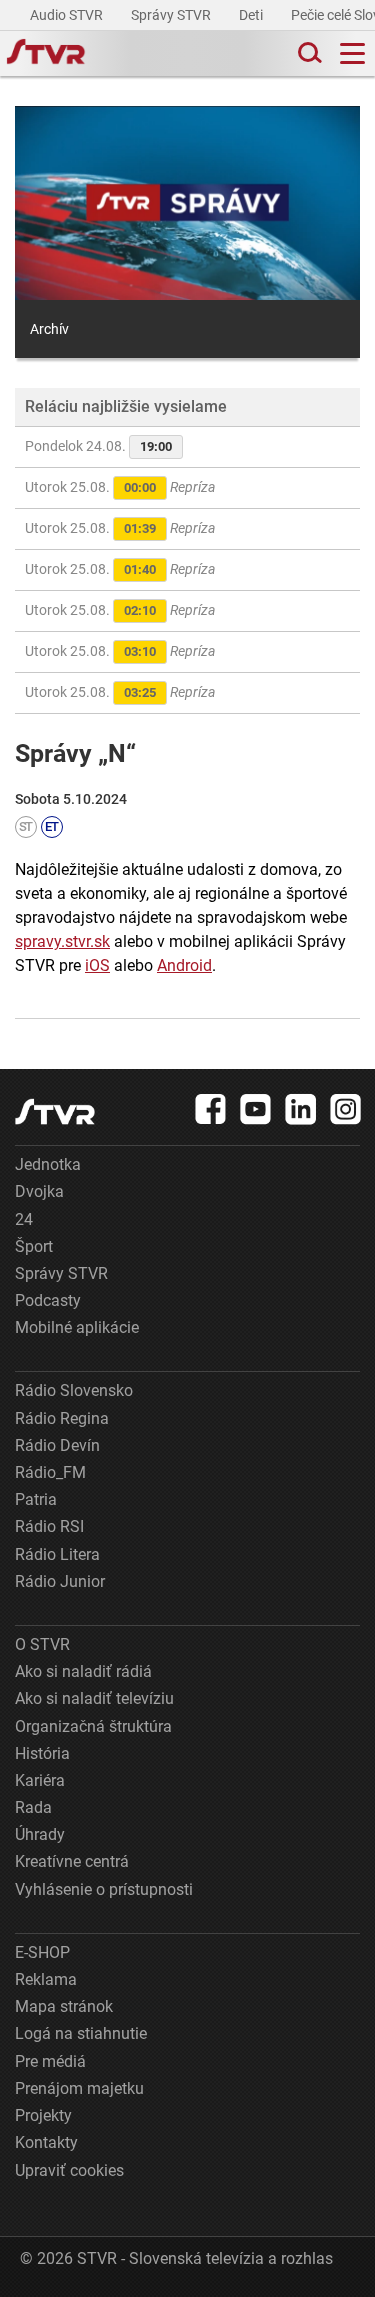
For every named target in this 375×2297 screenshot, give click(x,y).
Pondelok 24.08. (98, 446)
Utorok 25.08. (120, 487)
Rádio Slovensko (74, 1390)
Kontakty (46, 2142)
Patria (36, 1499)
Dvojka (39, 1191)
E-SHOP (42, 1952)
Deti (252, 15)
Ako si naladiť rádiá (83, 1671)
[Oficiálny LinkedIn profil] (301, 1109)
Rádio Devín (57, 1445)
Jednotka (48, 1164)
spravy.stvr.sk (62, 941)
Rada (33, 1807)
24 (24, 1219)
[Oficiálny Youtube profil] (256, 1109)
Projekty (43, 2115)
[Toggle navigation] (352, 53)
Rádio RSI (49, 1526)
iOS (97, 965)
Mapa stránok (64, 2006)
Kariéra (40, 1780)
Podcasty (48, 1300)
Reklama (46, 1979)
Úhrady (40, 1834)
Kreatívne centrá (72, 1861)
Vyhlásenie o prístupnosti (104, 1889)
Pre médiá (50, 2061)
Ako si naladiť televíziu (94, 1698)
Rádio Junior (60, 1581)
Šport (34, 1246)
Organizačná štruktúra (93, 1726)
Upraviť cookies (69, 2170)
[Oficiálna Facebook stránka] (211, 1109)
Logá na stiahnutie (81, 2033)
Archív (49, 329)
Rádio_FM (50, 1472)
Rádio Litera (57, 1554)
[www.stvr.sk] (55, 1111)
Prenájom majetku (79, 2088)
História (42, 1753)
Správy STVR (172, 15)
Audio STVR (68, 15)
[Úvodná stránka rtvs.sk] (46, 54)
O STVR (42, 1644)
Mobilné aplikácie (77, 1327)
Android (184, 965)
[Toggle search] (308, 53)
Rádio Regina (62, 1418)
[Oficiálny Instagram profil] (346, 1109)
